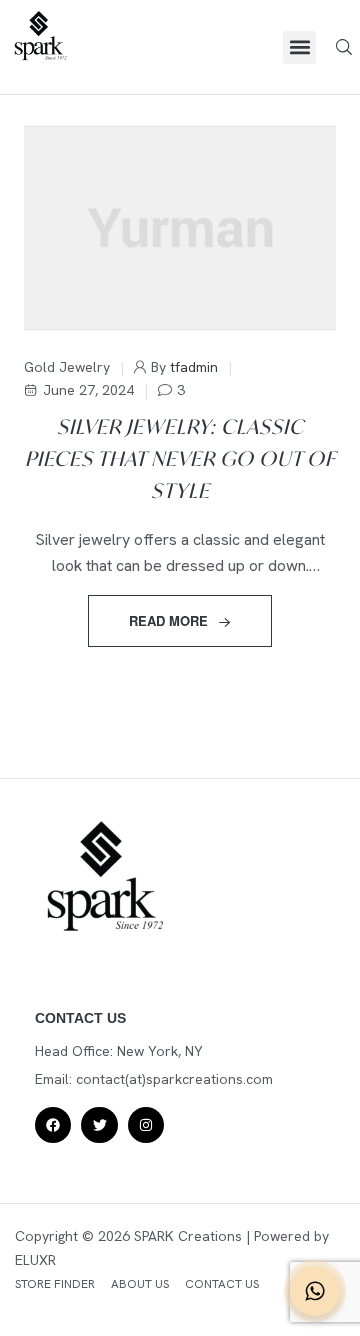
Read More (168, 620)
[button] (299, 47)
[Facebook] (53, 1125)
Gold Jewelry (67, 367)
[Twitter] (99, 1125)
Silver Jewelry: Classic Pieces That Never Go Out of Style (180, 458)
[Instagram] (146, 1125)
